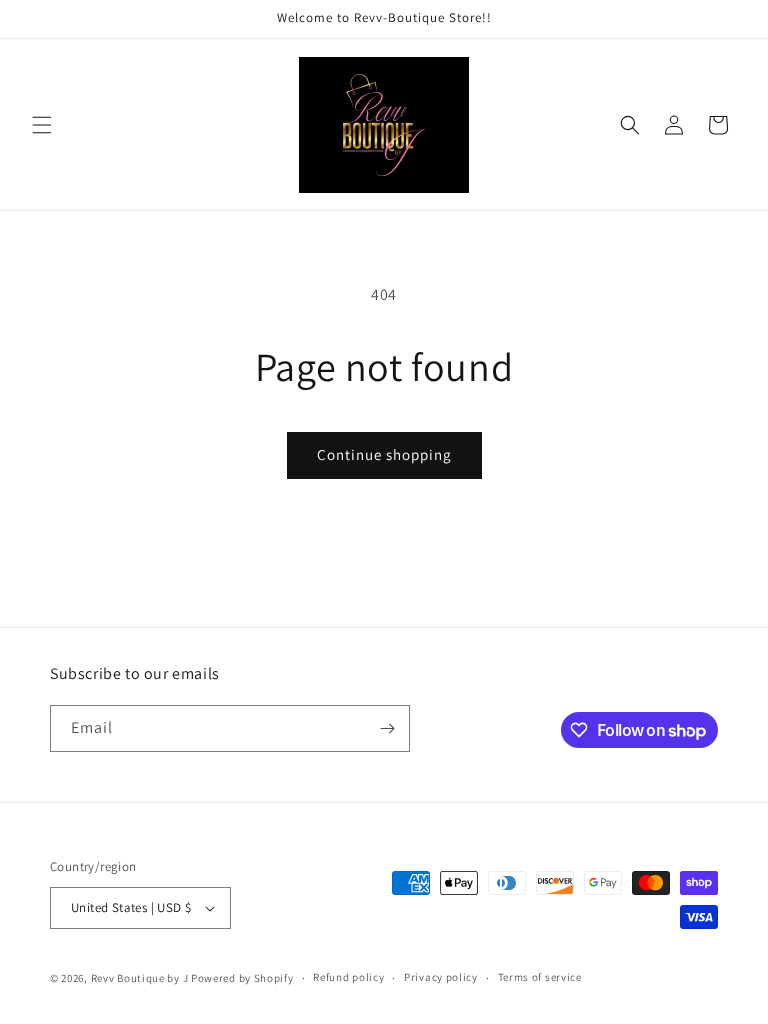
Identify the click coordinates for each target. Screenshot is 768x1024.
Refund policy (348, 977)
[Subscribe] (387, 728)
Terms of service (540, 977)
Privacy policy (441, 977)
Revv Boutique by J (140, 978)
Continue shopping (384, 454)
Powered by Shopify (242, 978)
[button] (42, 125)
